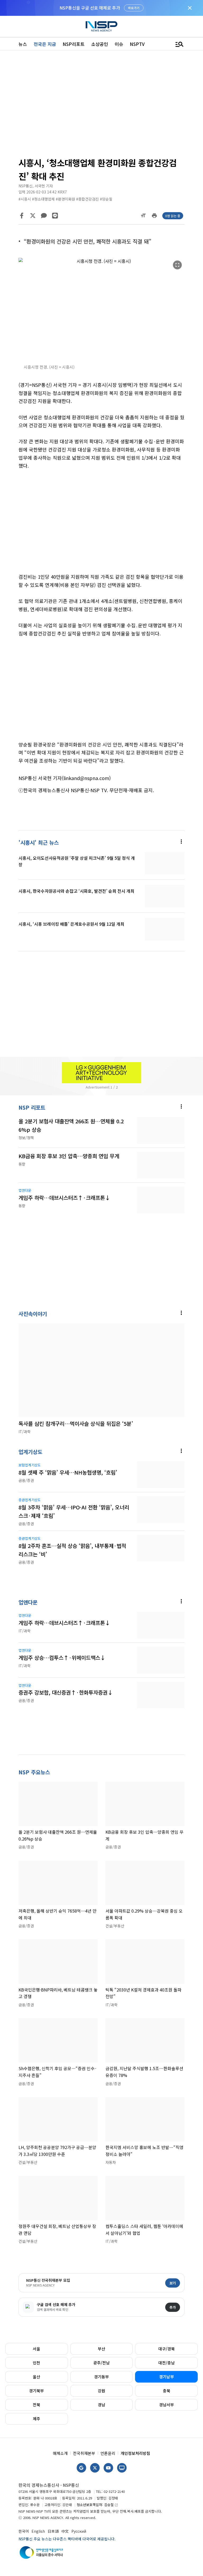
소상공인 (100, 44)
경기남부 (167, 2377)
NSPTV (137, 44)
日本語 (53, 2531)
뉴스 (23, 44)
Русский (79, 2531)
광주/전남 (101, 2363)
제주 (36, 2419)
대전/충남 (167, 2363)
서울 (36, 2349)
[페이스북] (22, 216)
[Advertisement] (101, 106)
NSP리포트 (74, 44)
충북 (167, 2391)
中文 (65, 2531)
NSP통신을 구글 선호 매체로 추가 (90, 8)
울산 (36, 2377)
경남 (101, 2405)
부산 (101, 2349)
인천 (36, 2363)
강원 (101, 2391)
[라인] (55, 216)
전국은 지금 (45, 44)
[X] (33, 216)
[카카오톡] (44, 216)
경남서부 (167, 2405)
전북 (36, 2405)
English (38, 2531)
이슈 (119, 44)
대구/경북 (167, 2349)
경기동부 (101, 2377)
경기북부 (36, 2391)
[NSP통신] (101, 26)
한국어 (24, 2531)
